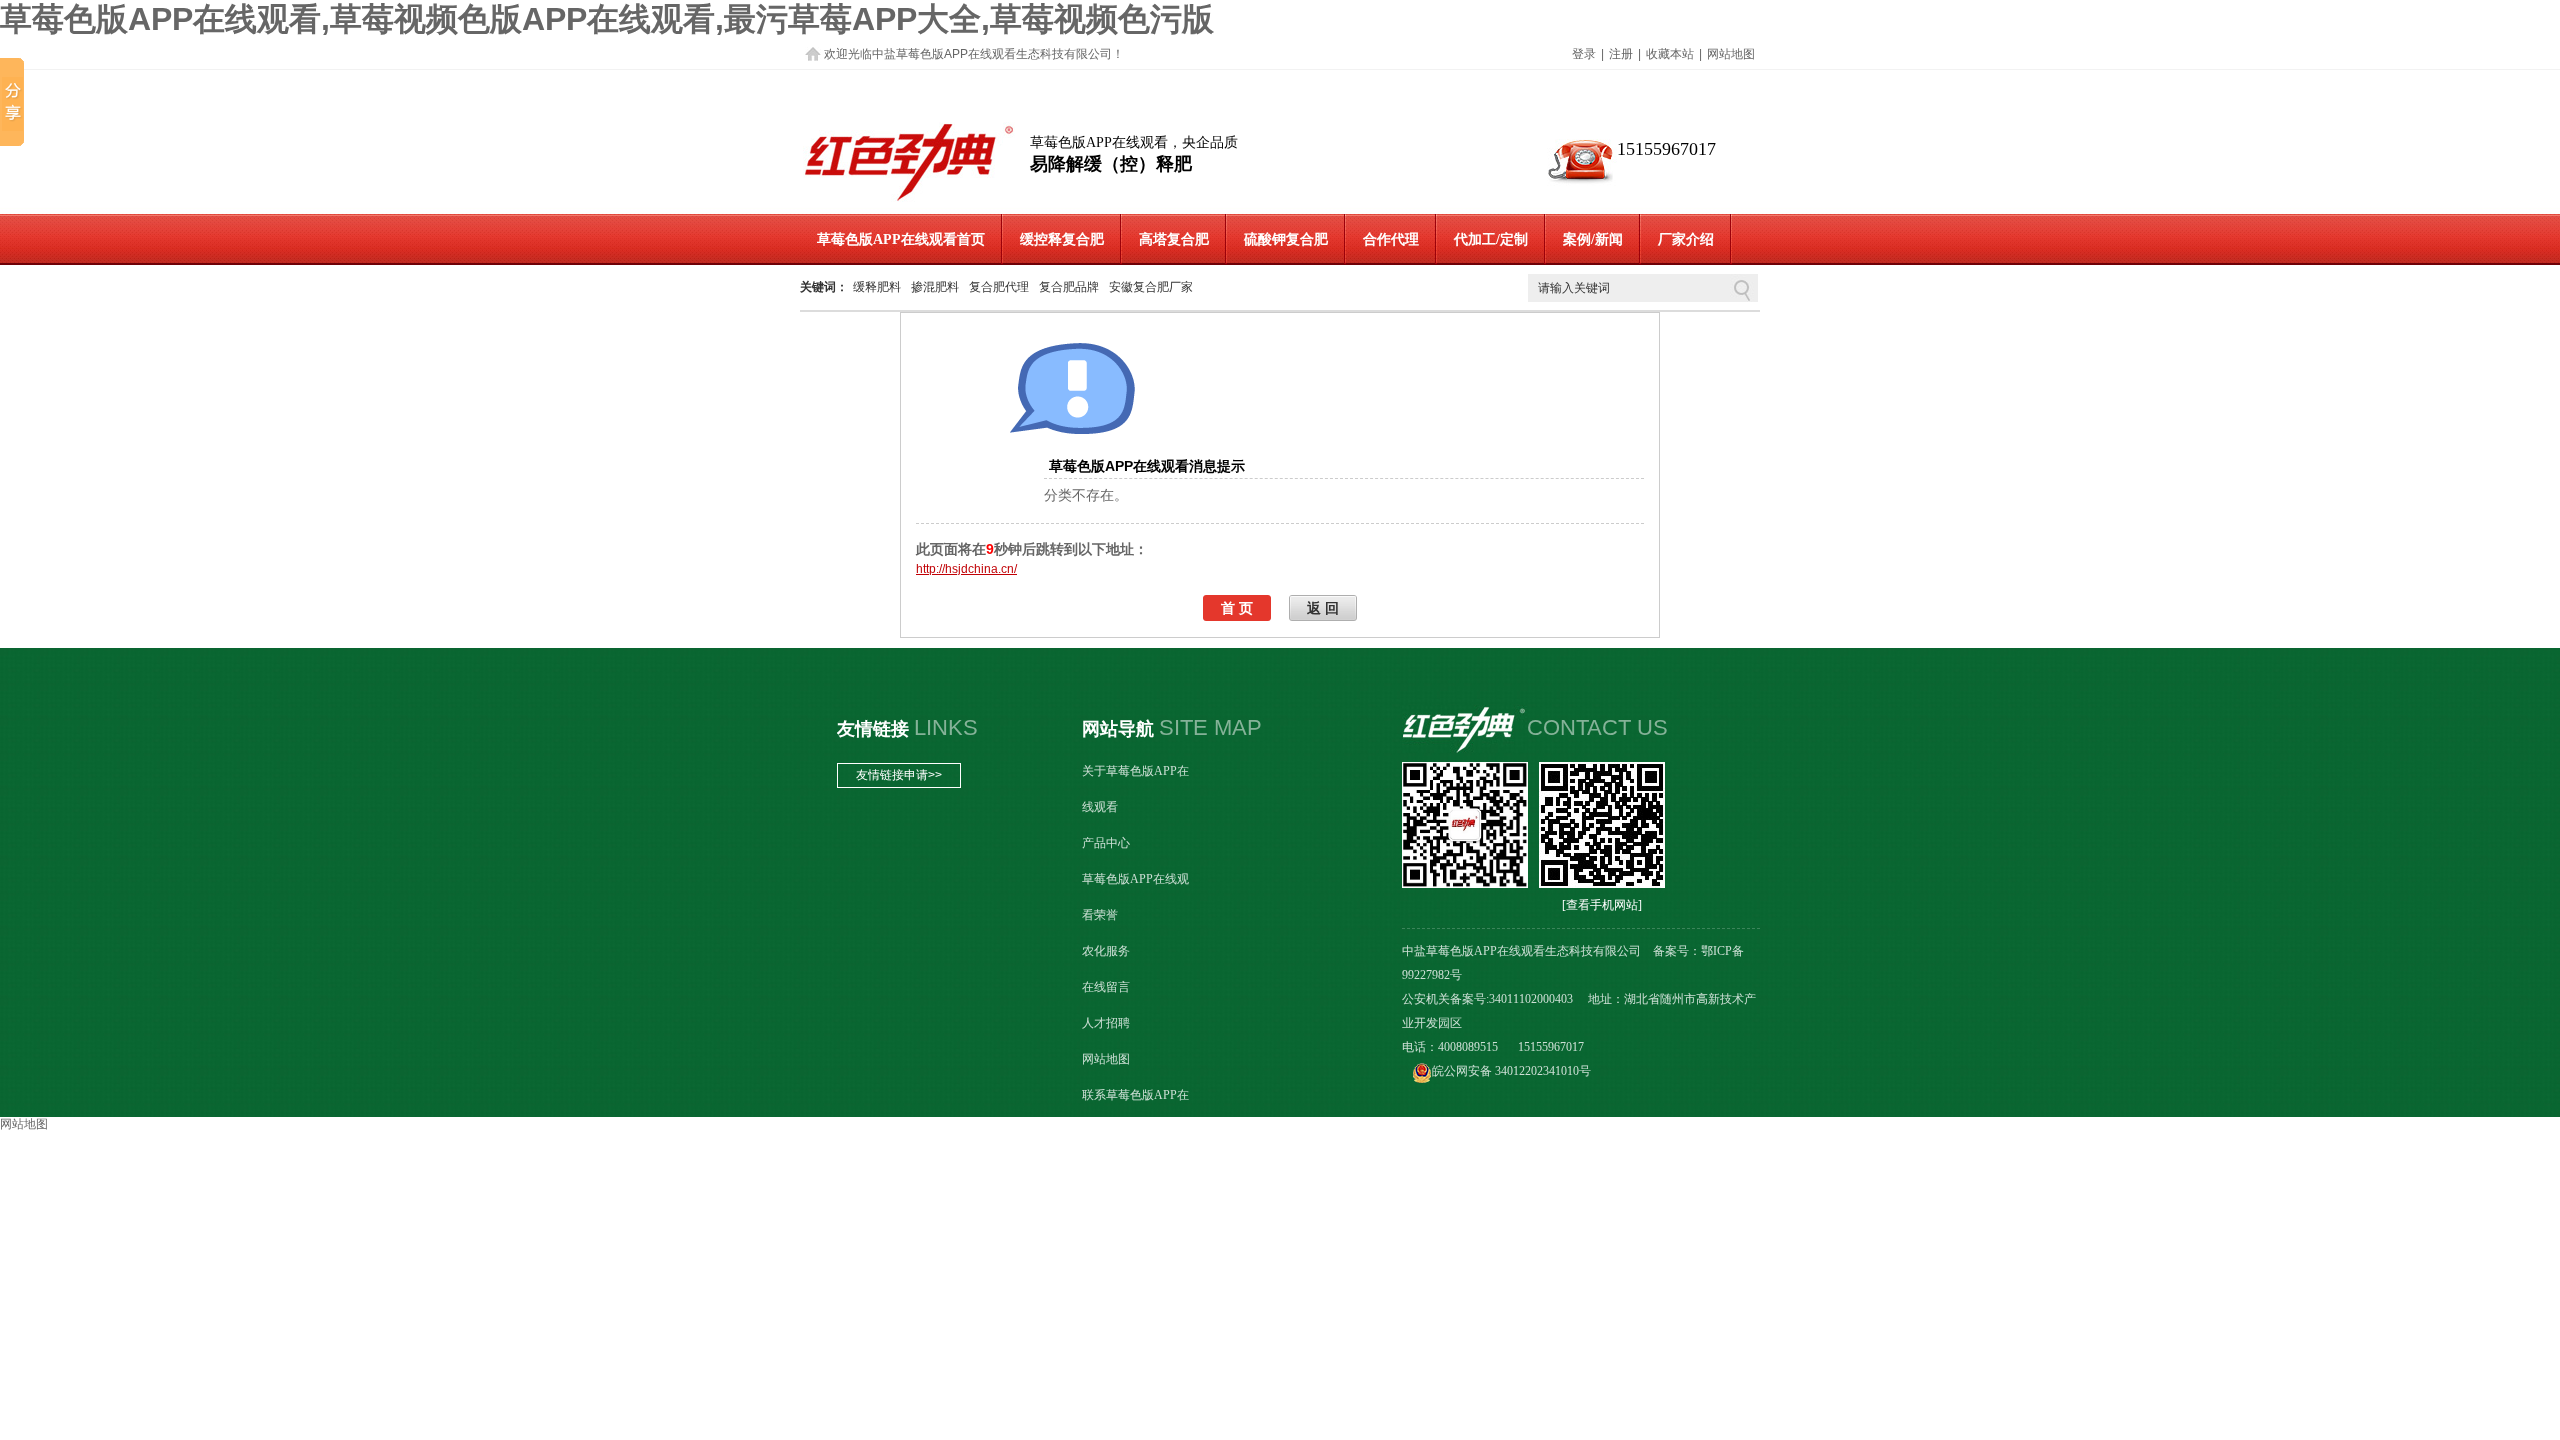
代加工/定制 (1491, 239)
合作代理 (1391, 239)
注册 (1621, 54)
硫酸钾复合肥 (1286, 239)
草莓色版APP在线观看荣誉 (1135, 897)
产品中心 (1106, 843)
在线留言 (1106, 987)
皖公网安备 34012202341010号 (1511, 1071)
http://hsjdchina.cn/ (966, 569)
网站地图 (1731, 54)
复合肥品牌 (1069, 287)
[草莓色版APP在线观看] (909, 201)
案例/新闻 (1593, 239)
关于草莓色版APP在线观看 (1135, 789)
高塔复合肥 (1174, 239)
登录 (1584, 54)
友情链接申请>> (899, 775)
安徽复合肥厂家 (1151, 287)
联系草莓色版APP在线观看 (1135, 1113)
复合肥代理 (999, 287)
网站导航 (1118, 729)
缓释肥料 (877, 287)
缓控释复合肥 (1062, 239)
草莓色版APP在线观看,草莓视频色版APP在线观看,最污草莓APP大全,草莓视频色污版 (607, 19)
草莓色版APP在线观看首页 (901, 239)
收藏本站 (1670, 54)
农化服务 (1106, 951)
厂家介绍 (1686, 239)
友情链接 (873, 729)
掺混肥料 (935, 287)
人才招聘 (1106, 1023)
